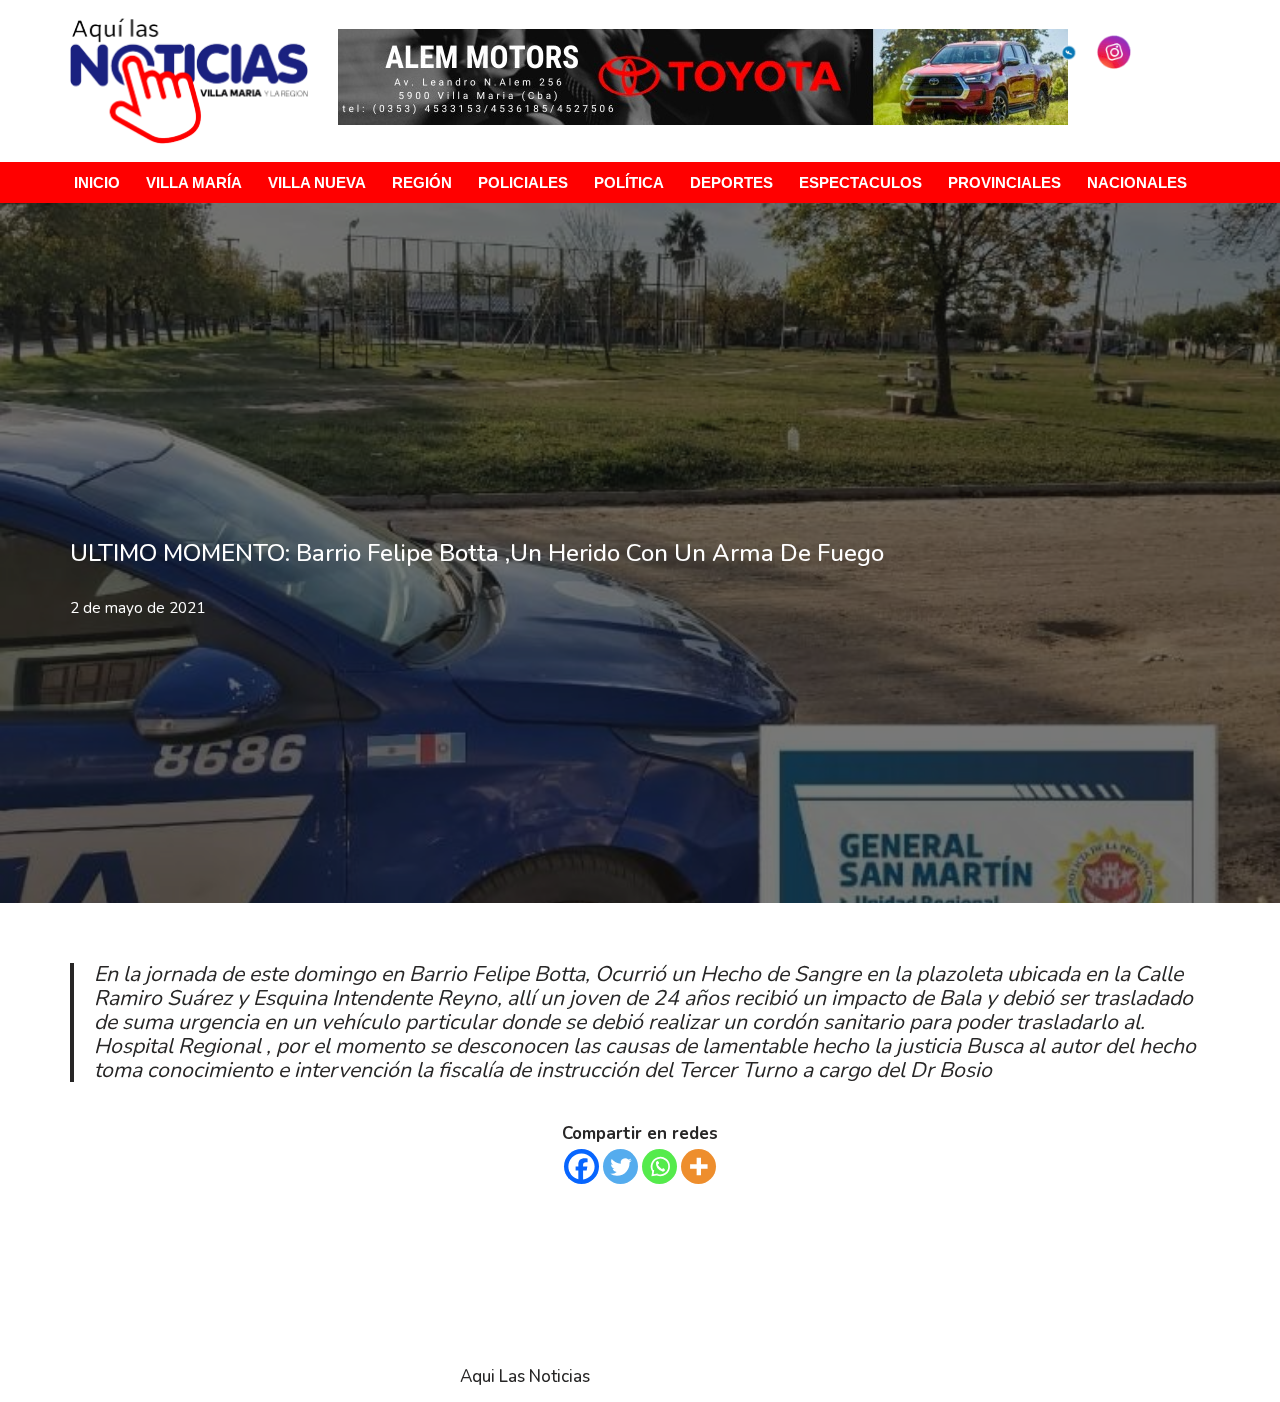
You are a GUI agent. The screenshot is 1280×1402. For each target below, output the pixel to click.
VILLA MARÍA (194, 182)
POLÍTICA (629, 182)
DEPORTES (731, 182)
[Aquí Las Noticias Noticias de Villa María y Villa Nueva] (189, 81)
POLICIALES (523, 182)
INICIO (97, 182)
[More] (698, 1166)
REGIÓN (422, 182)
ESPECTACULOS (860, 182)
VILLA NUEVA (317, 182)
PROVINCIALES (1004, 182)
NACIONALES (1137, 182)
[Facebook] (581, 1166)
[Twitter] (620, 1166)
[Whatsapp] (659, 1166)
